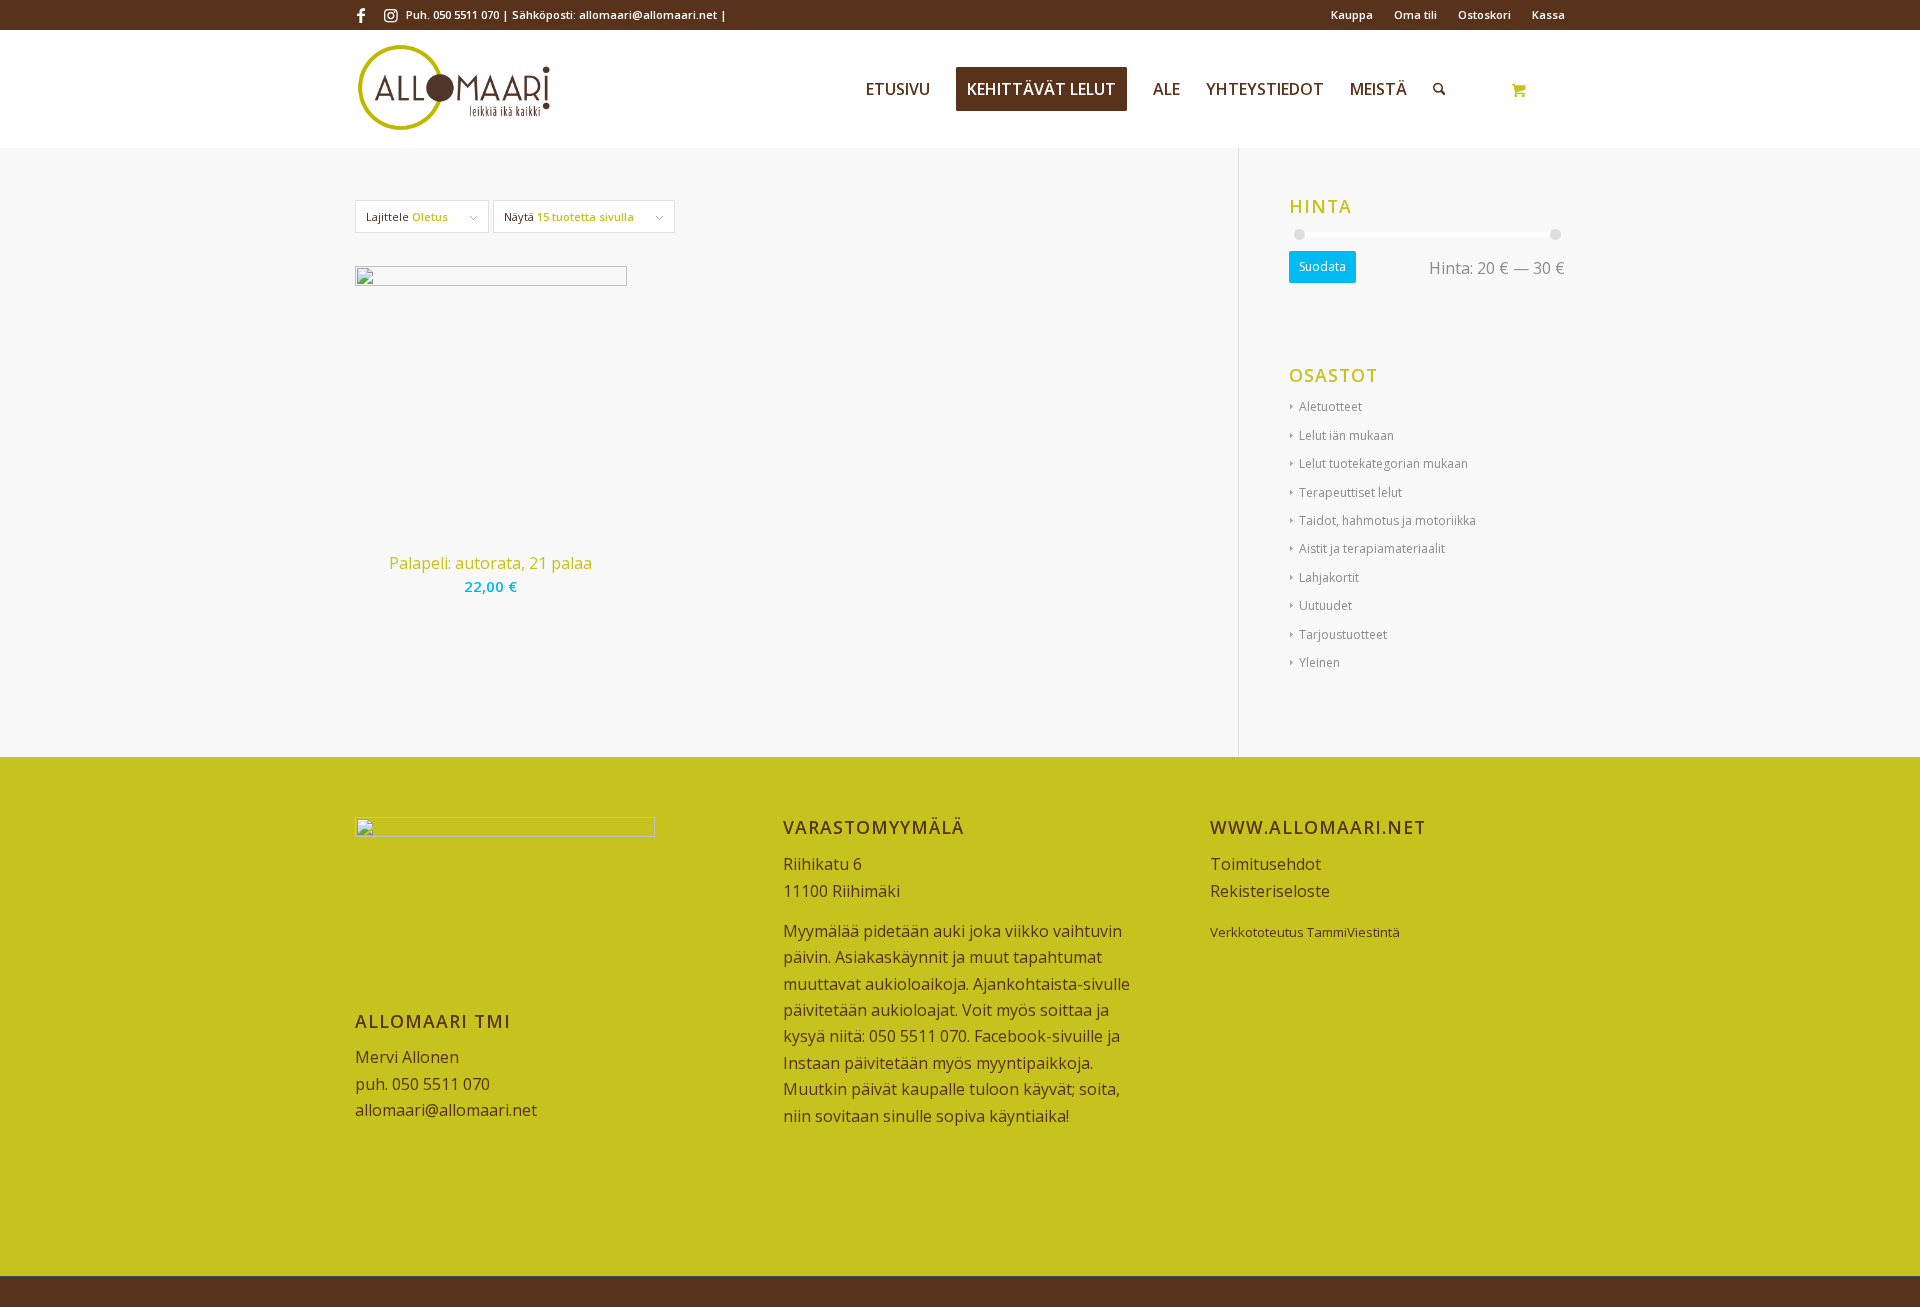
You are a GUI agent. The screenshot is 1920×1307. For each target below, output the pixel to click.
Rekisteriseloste (1270, 891)
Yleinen (1319, 662)
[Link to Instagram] (391, 15)
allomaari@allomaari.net (446, 1110)
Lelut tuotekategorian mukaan (1383, 463)
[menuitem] (1352, 15)
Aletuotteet (1330, 406)
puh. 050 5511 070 (422, 1084)
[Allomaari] (453, 89)
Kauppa (1352, 14)
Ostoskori (1484, 14)
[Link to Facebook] (360, 15)
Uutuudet (1325, 605)
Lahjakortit (1329, 577)
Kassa (1548, 14)
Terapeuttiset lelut (1350, 492)
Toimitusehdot (1265, 864)
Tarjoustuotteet (1343, 634)
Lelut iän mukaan (1346, 435)
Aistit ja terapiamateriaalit (1372, 548)
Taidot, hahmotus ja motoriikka (1387, 520)
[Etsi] (1439, 89)
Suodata (1322, 266)
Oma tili (1415, 14)
